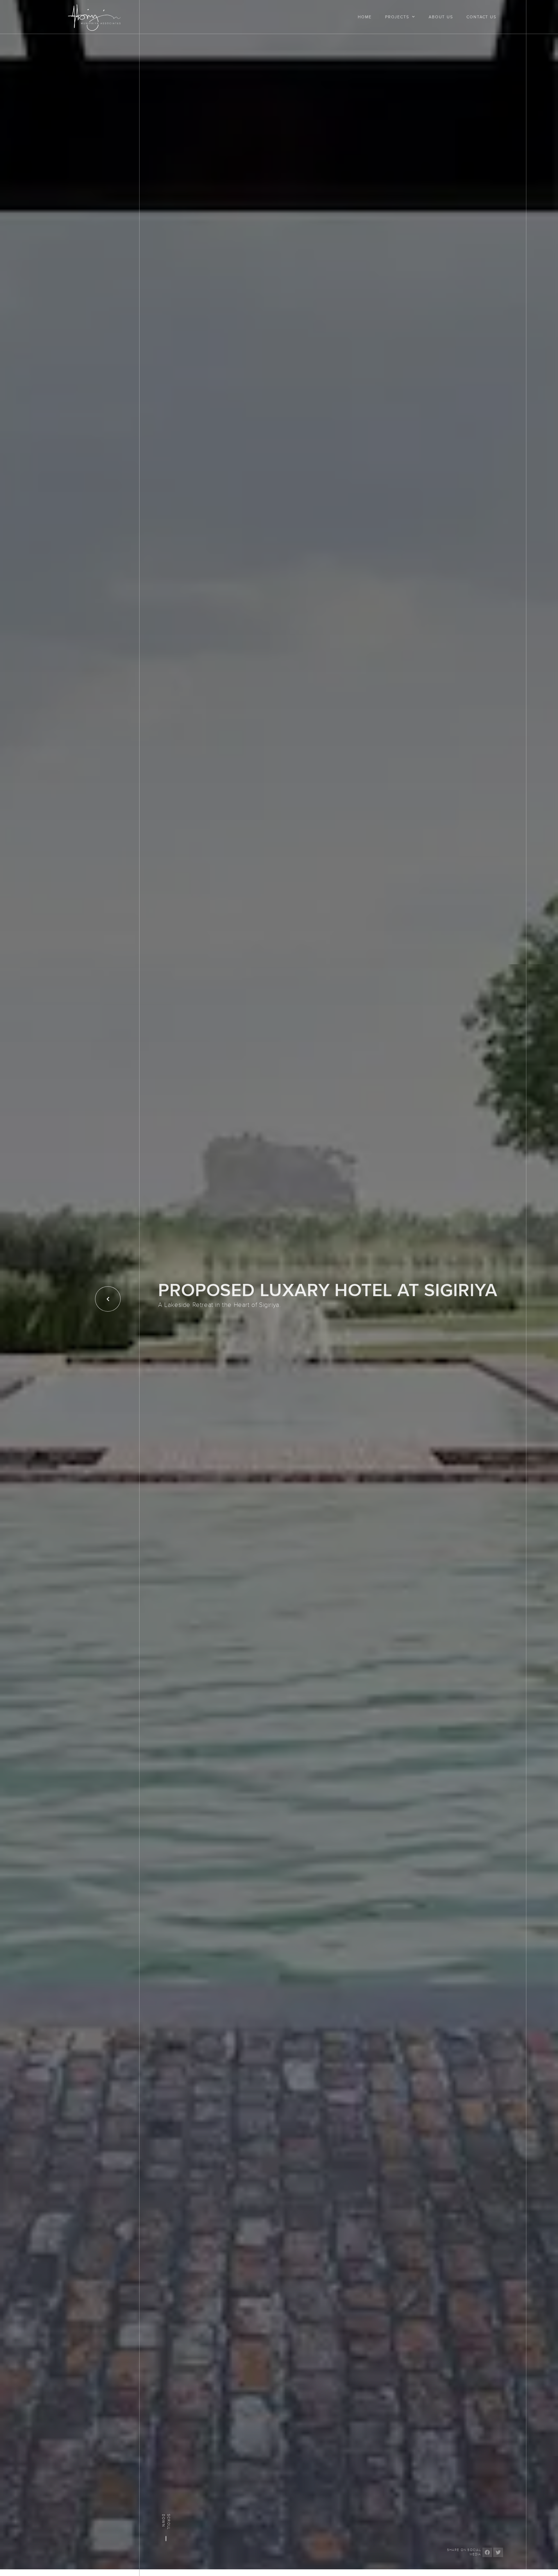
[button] (487, 2552)
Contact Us (481, 17)
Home (365, 17)
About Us (441, 17)
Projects (397, 17)
